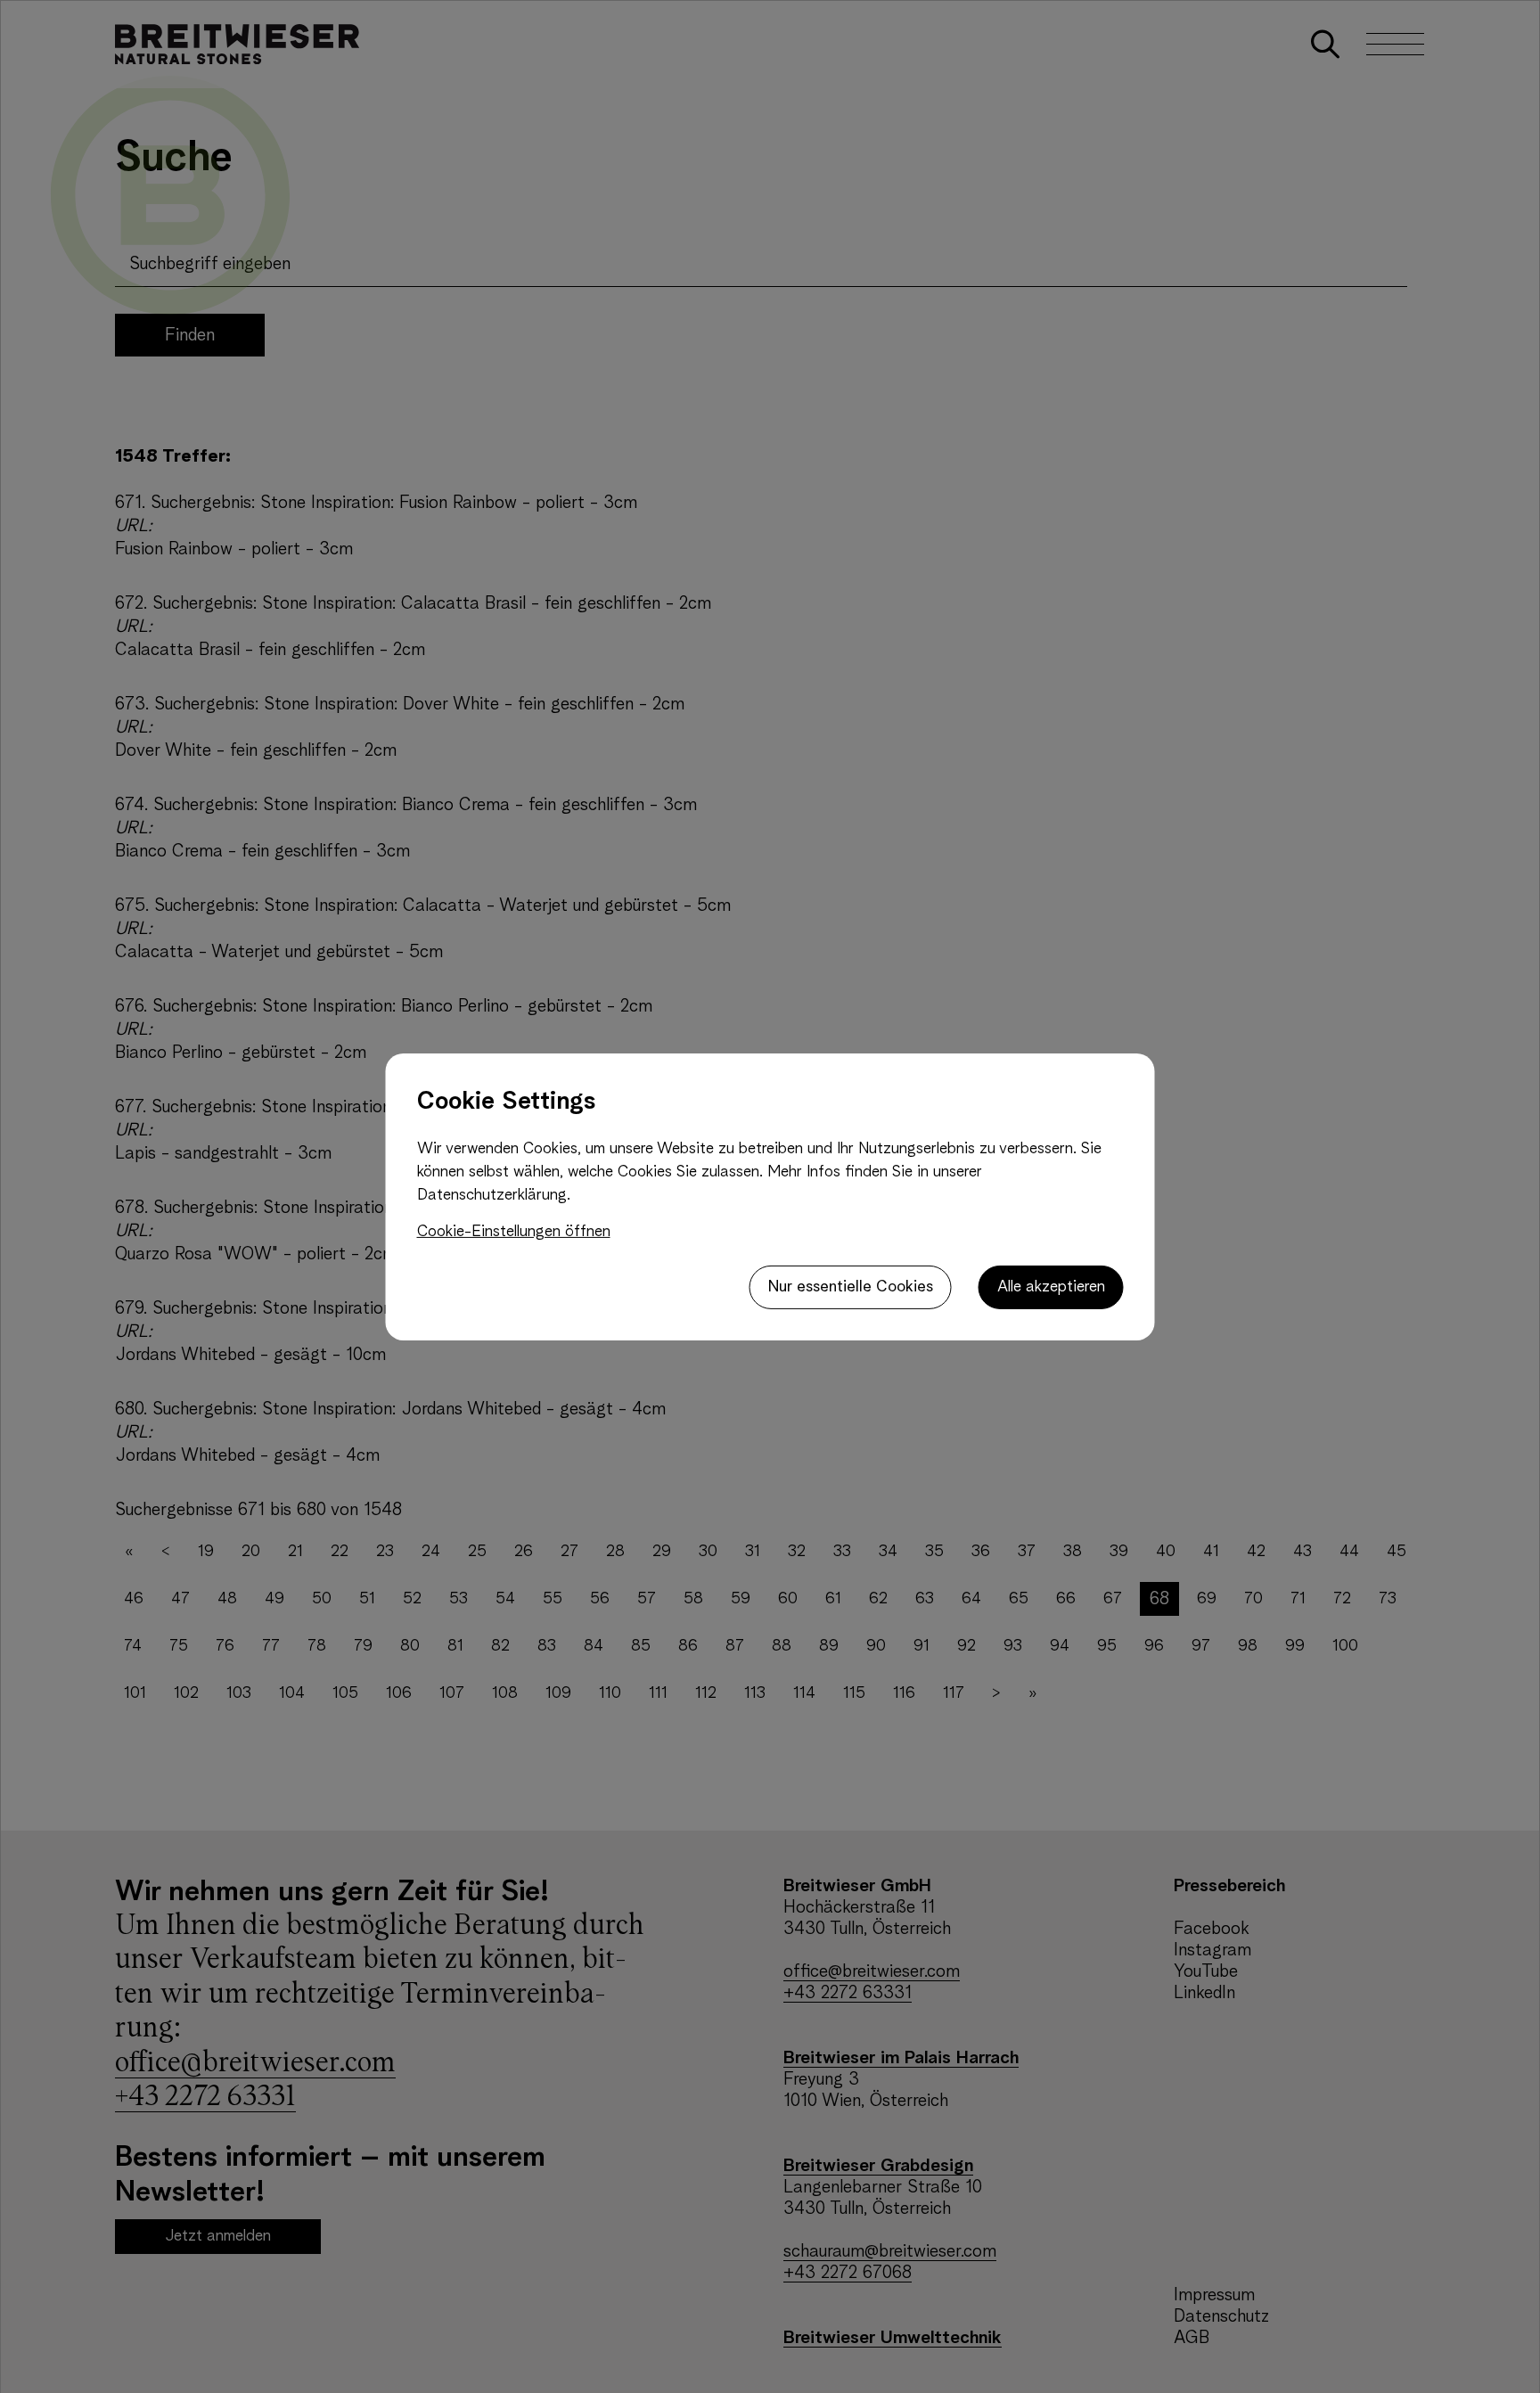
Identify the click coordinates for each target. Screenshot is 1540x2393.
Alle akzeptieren (1051, 1287)
